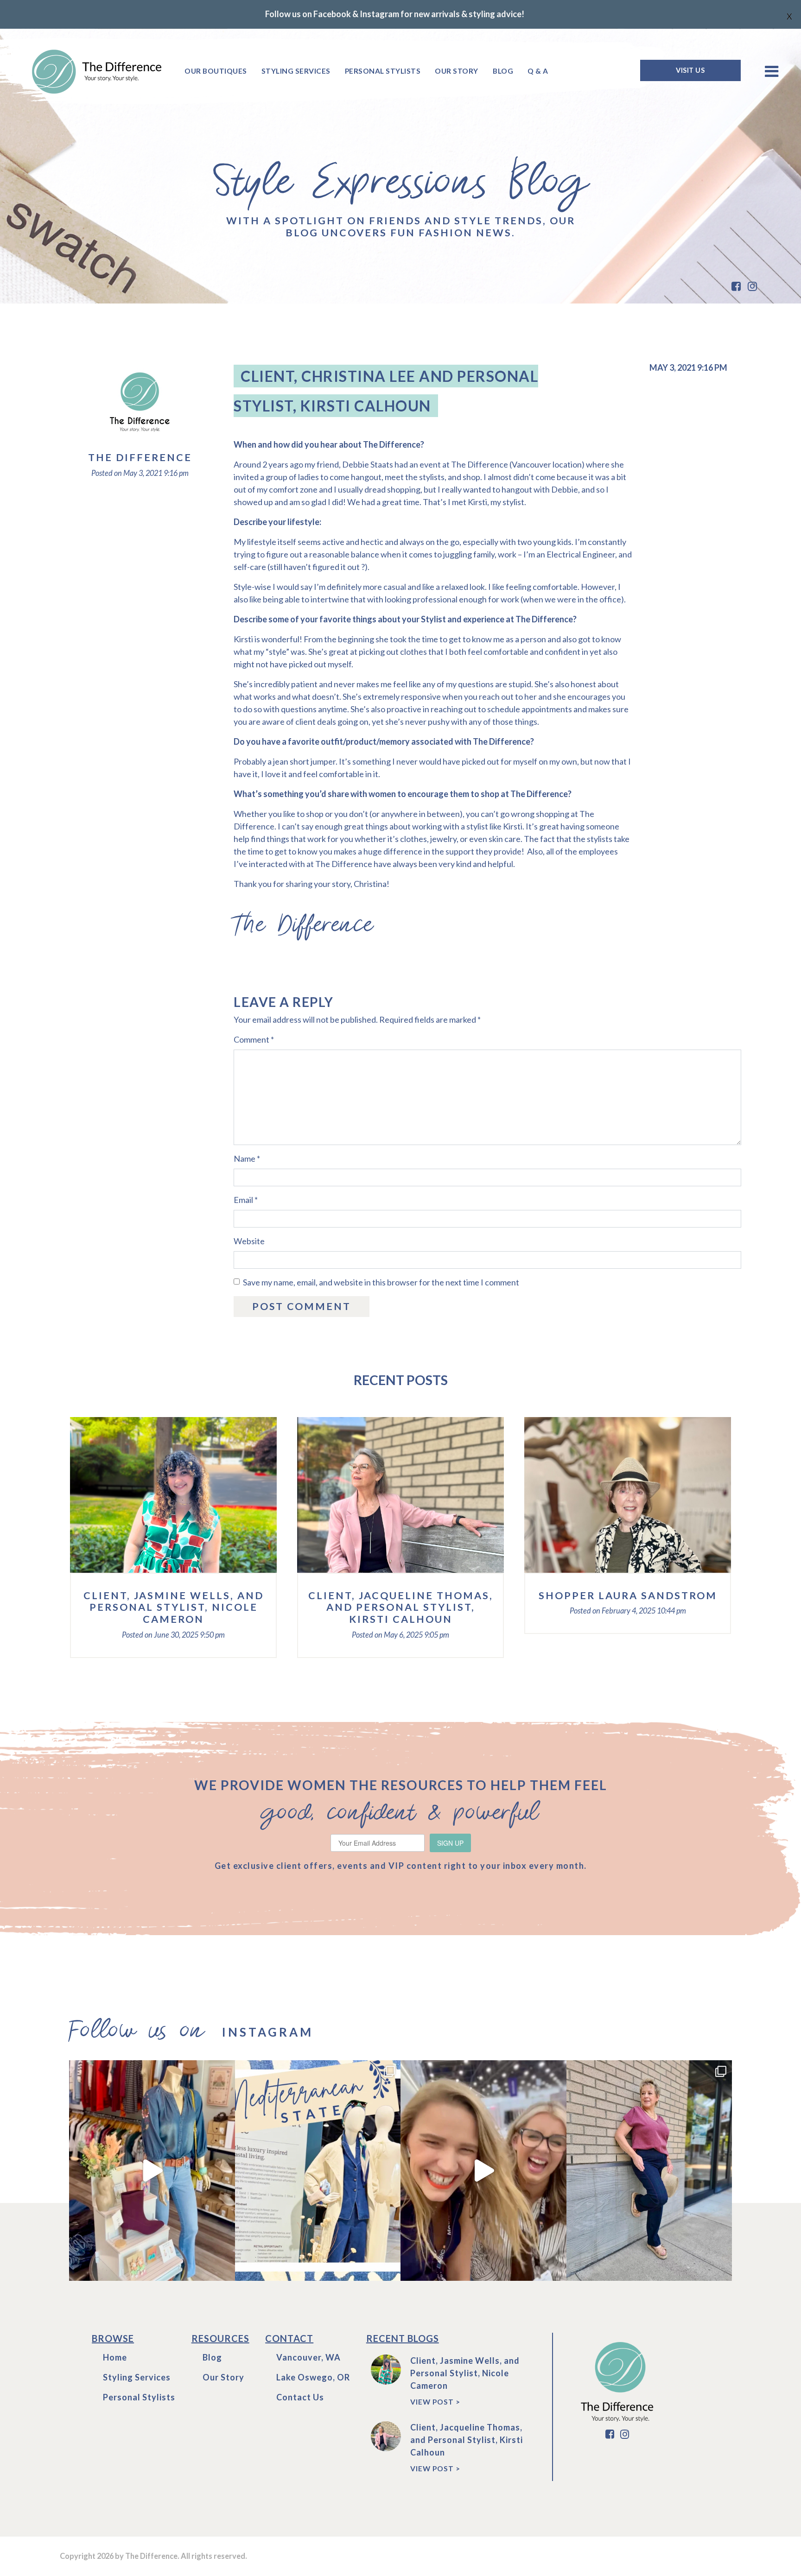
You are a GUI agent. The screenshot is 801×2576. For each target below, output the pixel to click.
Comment (254, 1039)
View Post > (435, 2402)
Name (247, 1158)
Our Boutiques (216, 71)
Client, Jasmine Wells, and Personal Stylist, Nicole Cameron (174, 1608)
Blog (503, 71)
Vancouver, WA (308, 2357)
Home (115, 2357)
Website (249, 1241)
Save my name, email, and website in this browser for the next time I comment (381, 1282)
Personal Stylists (383, 71)
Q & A (538, 71)
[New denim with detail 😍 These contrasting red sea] (649, 2170)
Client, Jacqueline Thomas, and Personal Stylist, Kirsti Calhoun (401, 1608)
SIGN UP (450, 1843)
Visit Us (690, 70)
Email (246, 1200)
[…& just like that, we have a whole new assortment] (152, 2170)
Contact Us (300, 2397)
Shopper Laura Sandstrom (628, 1595)
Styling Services (296, 71)
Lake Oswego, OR (313, 2377)
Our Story (457, 71)
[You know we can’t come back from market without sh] (318, 2170)
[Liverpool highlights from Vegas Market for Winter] (483, 2170)
